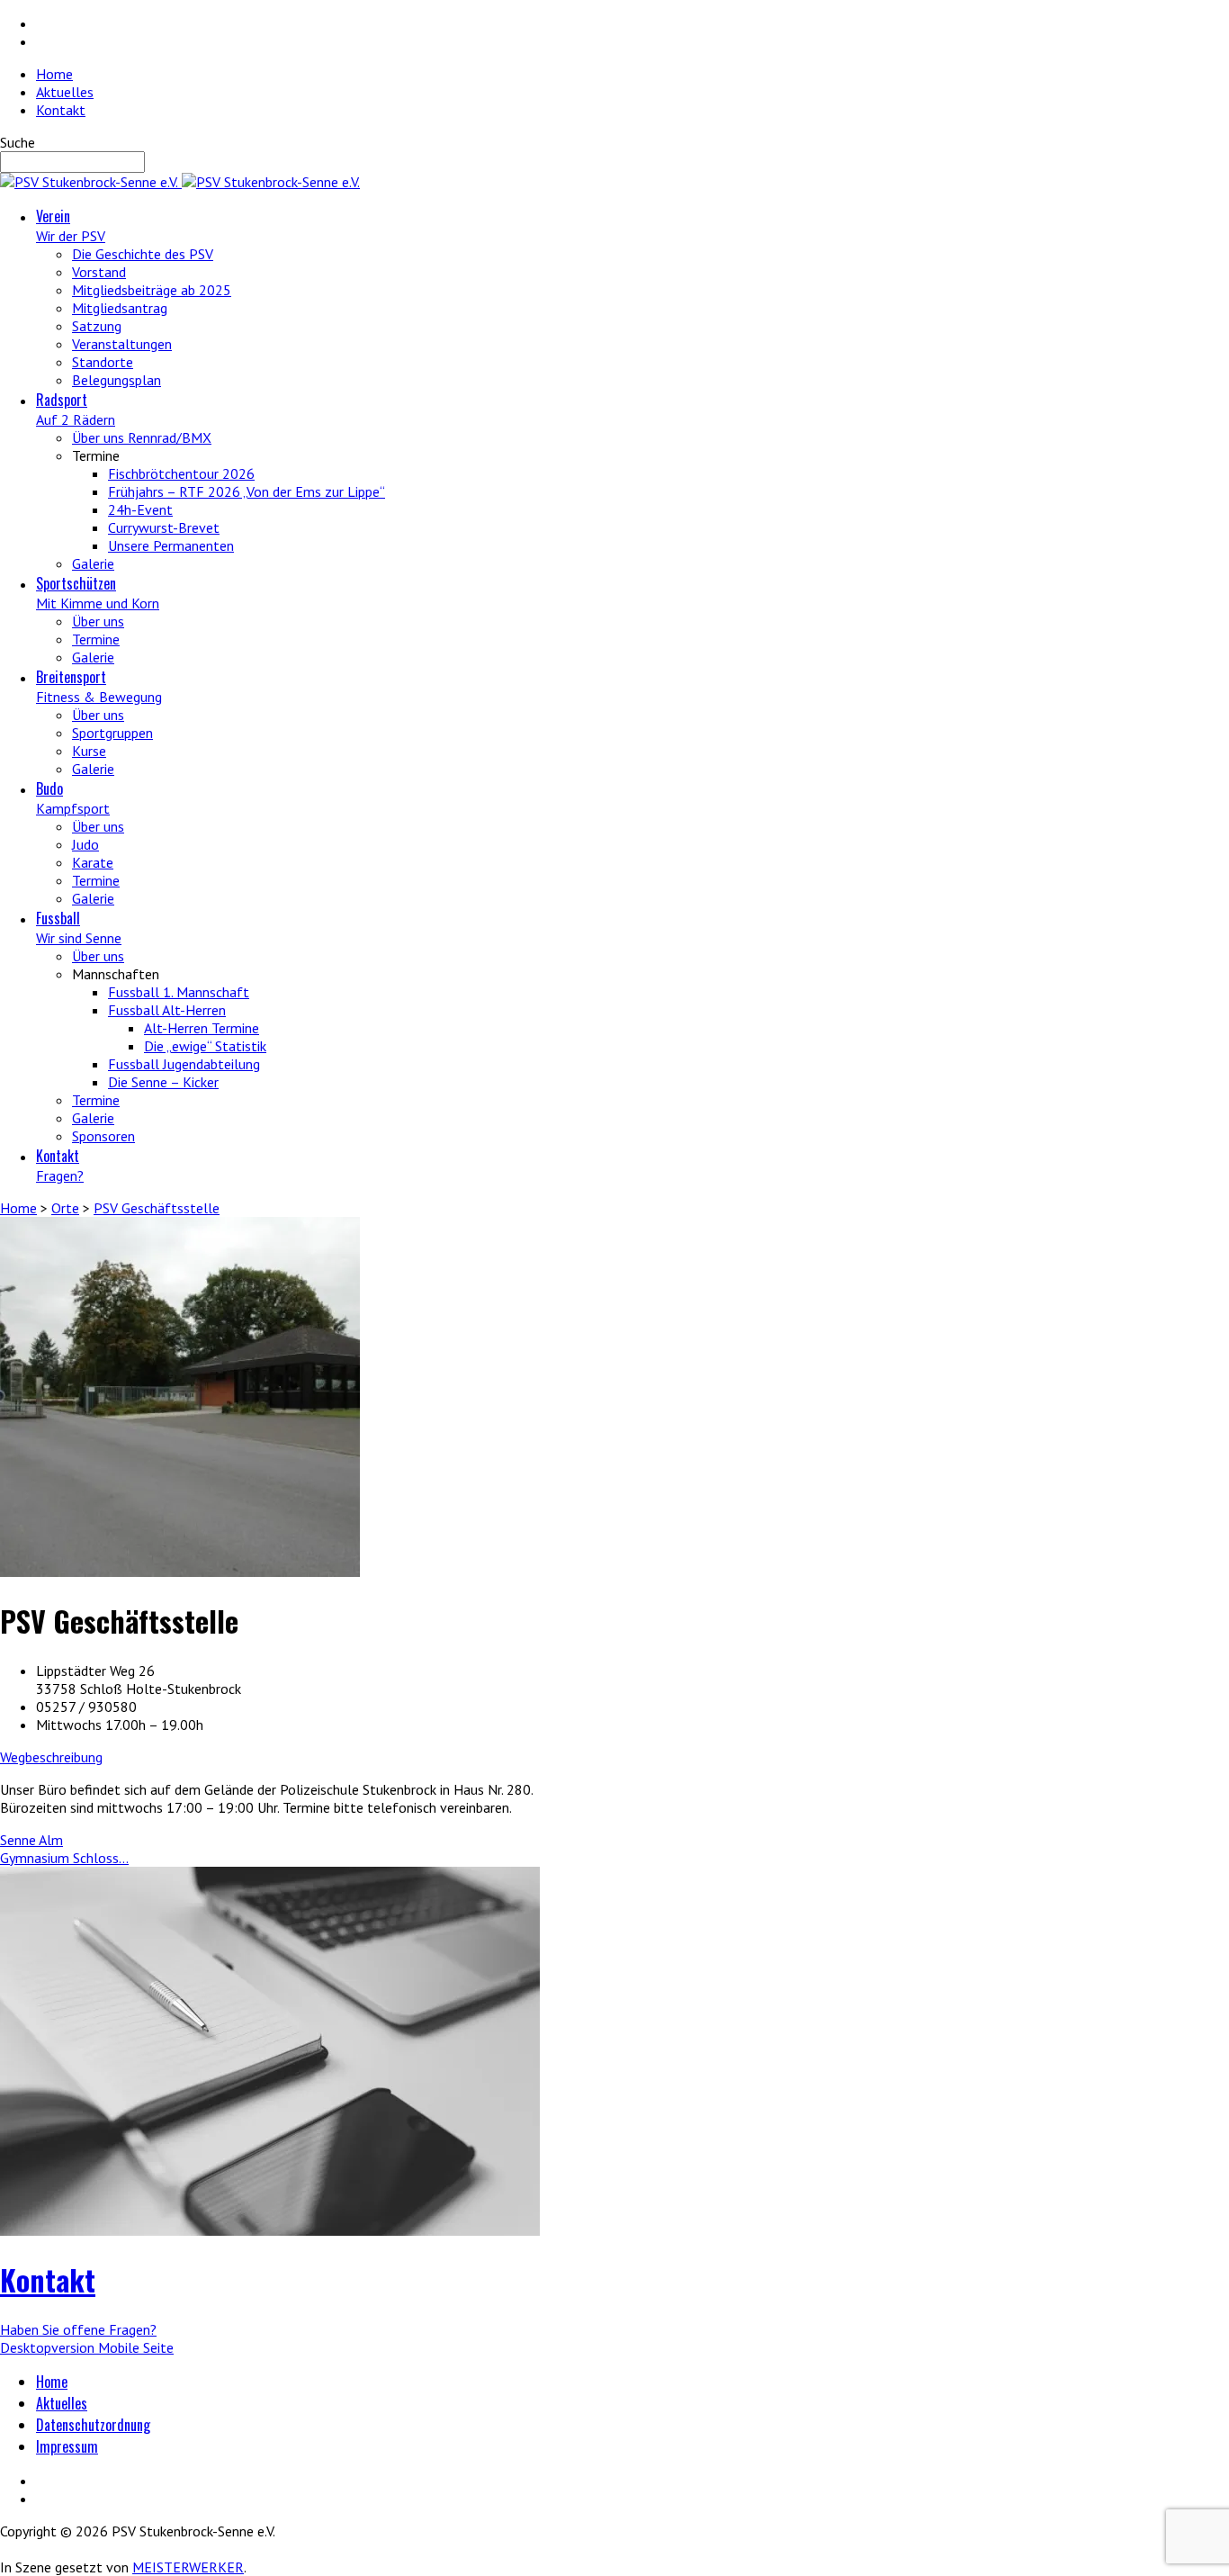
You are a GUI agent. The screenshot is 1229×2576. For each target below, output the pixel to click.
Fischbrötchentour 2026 (181, 473)
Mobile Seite (136, 2347)
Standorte (103, 362)
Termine (96, 639)
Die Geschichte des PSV (143, 254)
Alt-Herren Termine (202, 1028)
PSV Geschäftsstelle (157, 1208)
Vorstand (99, 272)
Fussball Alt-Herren (167, 1010)
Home (54, 74)
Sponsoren (103, 1136)
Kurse (89, 751)
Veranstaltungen (122, 344)
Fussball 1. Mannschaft (179, 992)
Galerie (93, 563)
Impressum (67, 2446)
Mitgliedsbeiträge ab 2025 (152, 290)
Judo (85, 844)
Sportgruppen (112, 733)
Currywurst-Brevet (164, 527)
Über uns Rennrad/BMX (142, 437)
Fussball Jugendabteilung (184, 1064)
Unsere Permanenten (171, 545)
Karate (93, 862)
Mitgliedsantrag (120, 308)
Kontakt (61, 110)
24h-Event (140, 509)
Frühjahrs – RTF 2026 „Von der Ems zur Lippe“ (247, 491)
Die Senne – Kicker (163, 1082)
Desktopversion (49, 2347)
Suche (18, 142)
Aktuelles (65, 92)
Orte (65, 1208)
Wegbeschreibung (51, 1757)
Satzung (97, 326)
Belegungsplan (117, 380)
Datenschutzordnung (93, 2425)
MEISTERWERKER (188, 2567)
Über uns (98, 621)
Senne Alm (31, 1840)
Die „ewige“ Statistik (205, 1046)
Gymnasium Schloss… (64, 1858)
